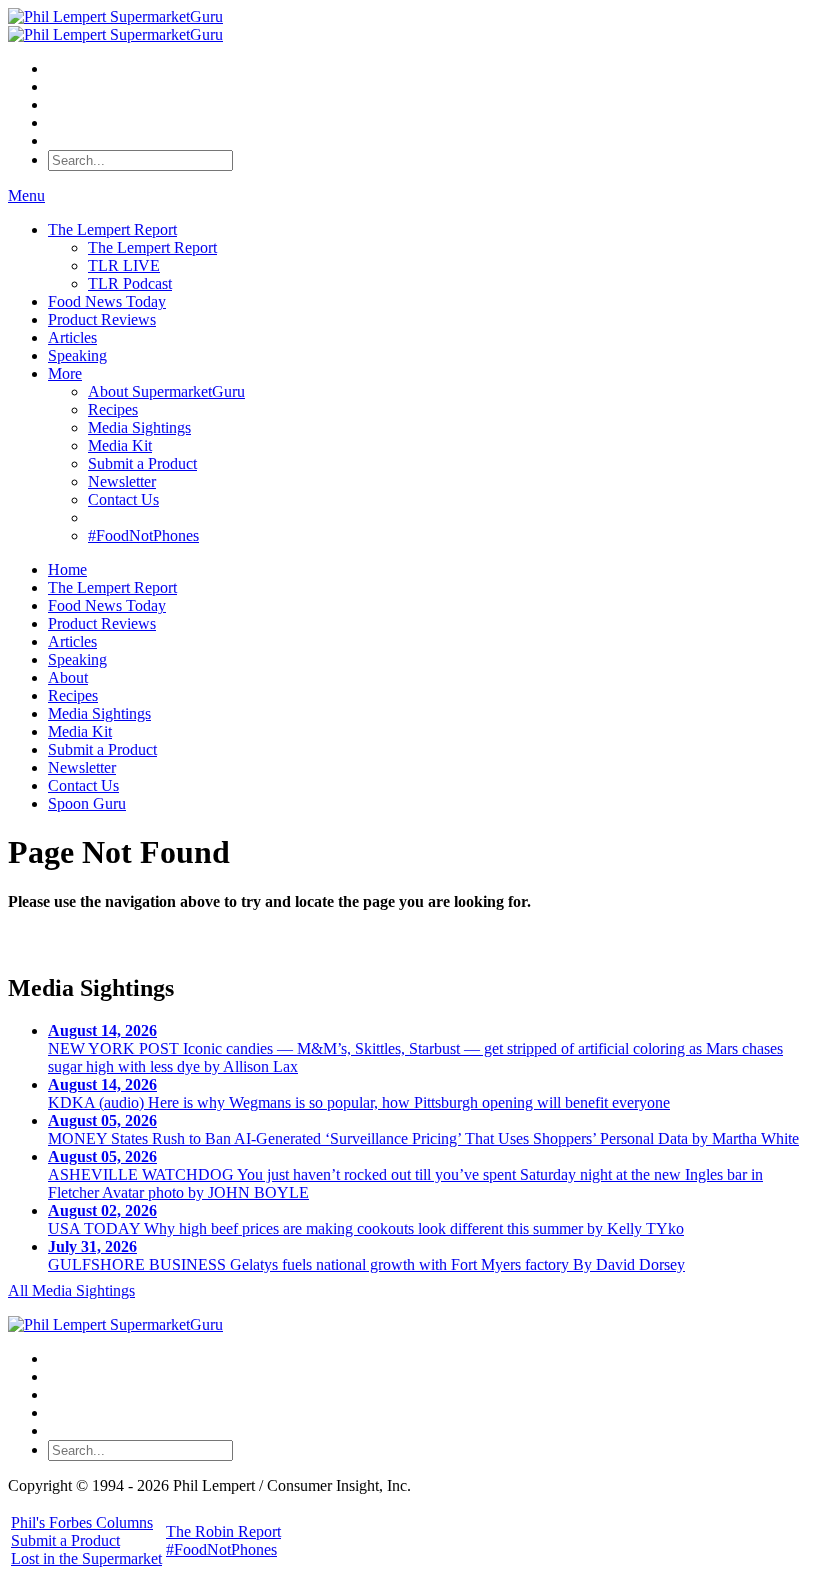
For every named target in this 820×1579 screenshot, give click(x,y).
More (65, 373)
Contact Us (123, 499)
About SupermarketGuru (166, 391)
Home (67, 569)
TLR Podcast (130, 283)
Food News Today (107, 301)
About (68, 677)
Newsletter (122, 481)
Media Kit (120, 445)
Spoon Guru (87, 803)
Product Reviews (102, 319)
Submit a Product (142, 463)
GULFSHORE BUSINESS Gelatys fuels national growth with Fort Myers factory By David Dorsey (366, 1255)
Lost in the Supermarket (86, 1558)
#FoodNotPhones (143, 535)
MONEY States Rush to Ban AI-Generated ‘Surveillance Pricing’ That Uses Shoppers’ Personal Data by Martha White (423, 1129)
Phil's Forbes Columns (82, 1522)
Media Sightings (139, 427)
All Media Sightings (71, 1290)
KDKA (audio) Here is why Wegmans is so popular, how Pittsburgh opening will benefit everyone (359, 1093)
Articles (72, 337)
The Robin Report (223, 1531)
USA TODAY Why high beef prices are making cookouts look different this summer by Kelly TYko (366, 1219)
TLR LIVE (124, 265)
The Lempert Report (112, 229)
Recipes (113, 409)
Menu (26, 195)
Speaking (77, 355)
